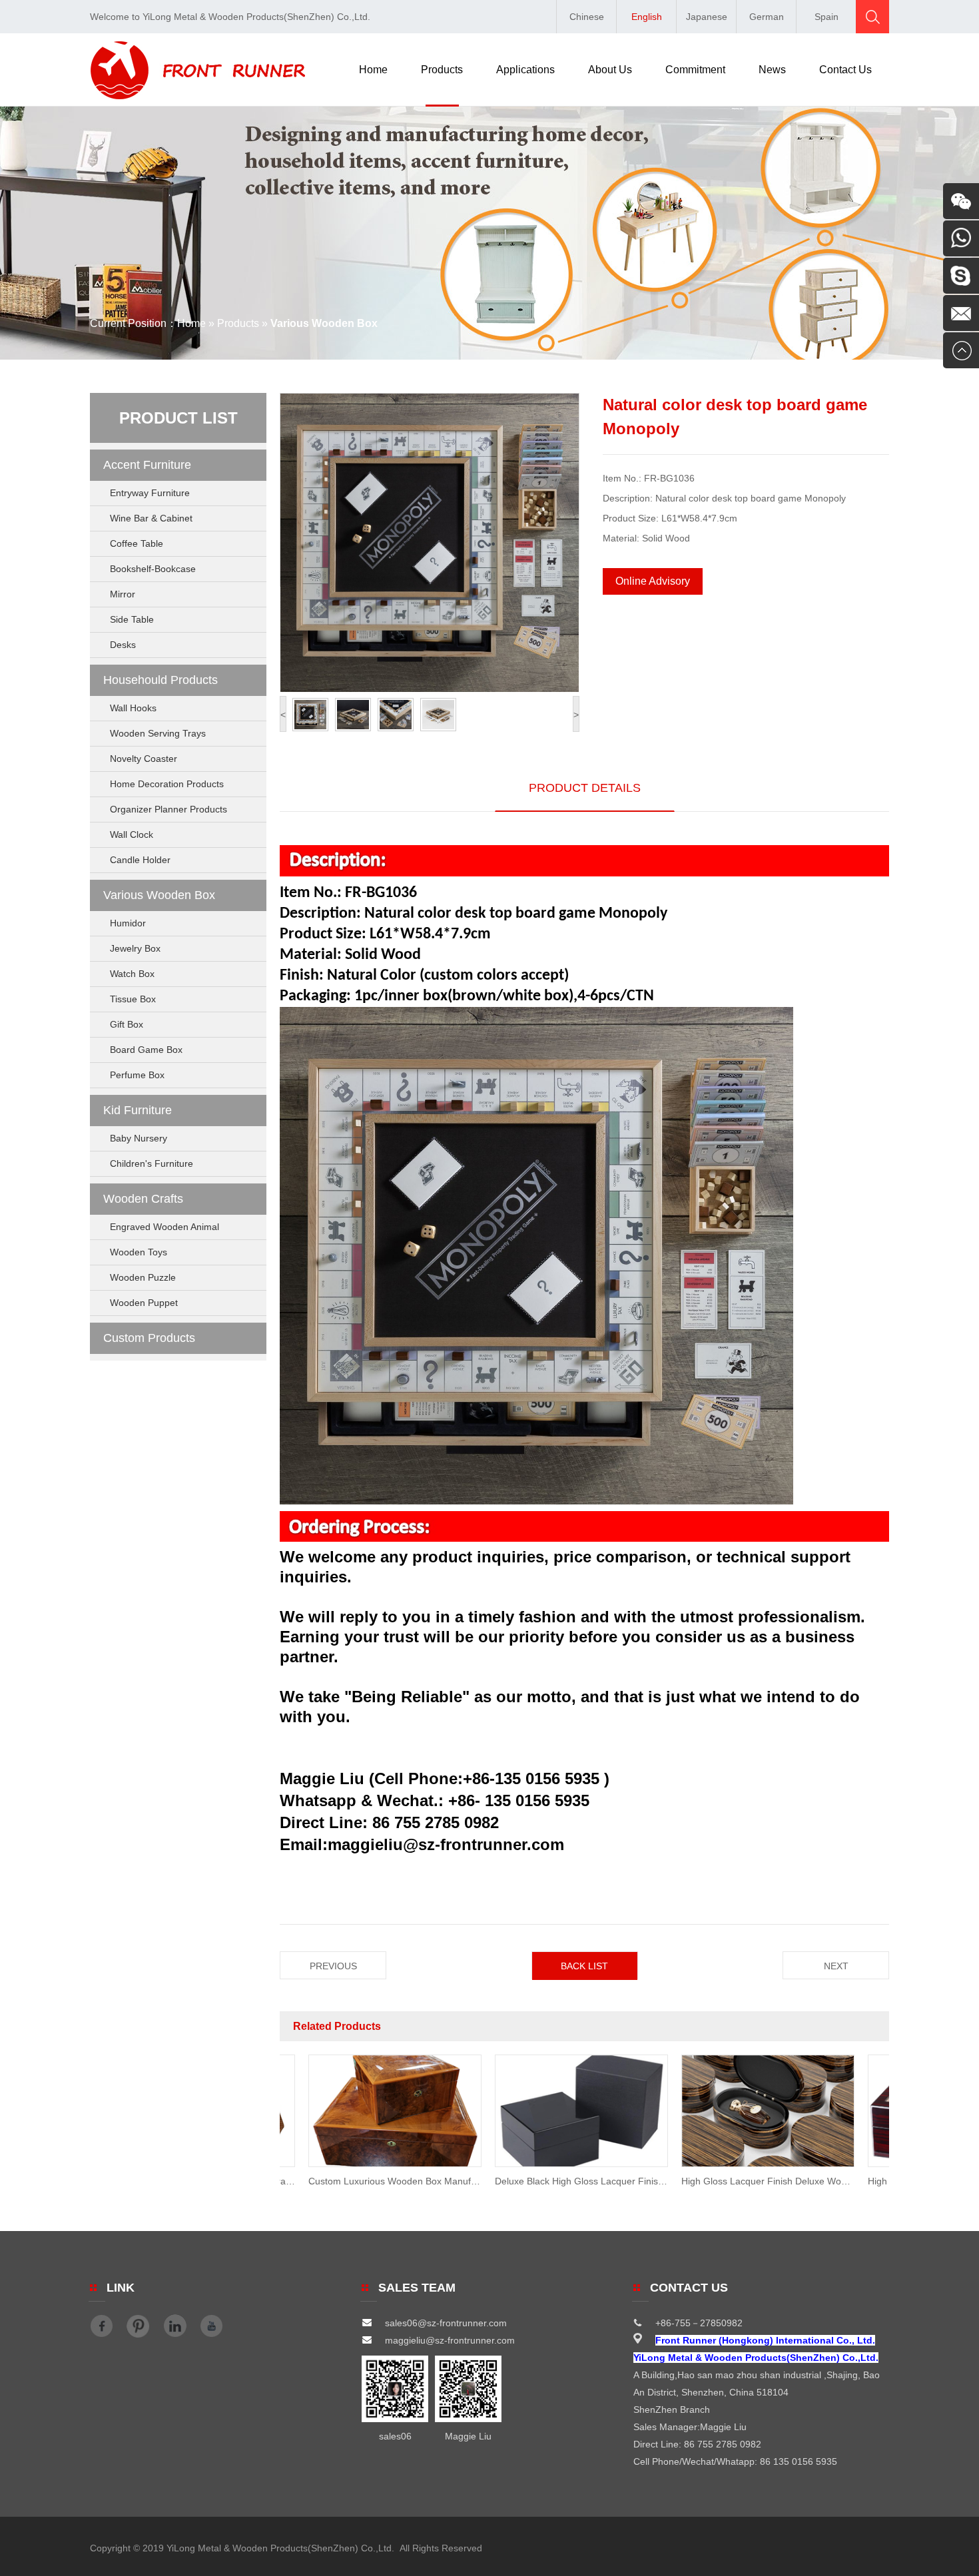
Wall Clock (132, 834)
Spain (826, 17)
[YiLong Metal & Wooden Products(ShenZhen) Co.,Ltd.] (198, 96)
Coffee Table (137, 543)
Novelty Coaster (144, 759)
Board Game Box (146, 1050)
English (647, 17)
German (767, 17)
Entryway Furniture (150, 493)
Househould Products (161, 680)
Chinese (587, 17)
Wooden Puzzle (143, 1277)
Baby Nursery (139, 1138)
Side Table (132, 619)
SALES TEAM (417, 2288)
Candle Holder (140, 860)
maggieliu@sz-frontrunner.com (450, 2340)
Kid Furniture (138, 1110)
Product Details (585, 788)
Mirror (123, 594)
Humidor (128, 923)
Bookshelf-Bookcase (153, 569)
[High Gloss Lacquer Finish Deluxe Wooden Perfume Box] (723, 2164)
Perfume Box (137, 1075)
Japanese (707, 17)
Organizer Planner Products (168, 809)
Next (836, 1966)
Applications (525, 70)
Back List (584, 1966)
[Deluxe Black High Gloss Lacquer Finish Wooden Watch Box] (537, 2164)
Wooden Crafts (143, 1199)
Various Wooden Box (159, 895)
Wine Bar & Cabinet (151, 518)
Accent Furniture (147, 465)
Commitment (695, 70)
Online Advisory (653, 581)
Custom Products (149, 1338)
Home (373, 70)
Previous (333, 1966)
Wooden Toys (139, 1252)
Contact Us (845, 70)
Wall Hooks (133, 708)
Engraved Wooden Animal (164, 1227)
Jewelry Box (135, 948)
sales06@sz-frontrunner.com (446, 2323)
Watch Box (132, 974)
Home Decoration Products (167, 784)
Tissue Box (133, 999)
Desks (123, 645)
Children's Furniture (152, 1163)
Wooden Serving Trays (158, 733)
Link (121, 2288)
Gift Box (127, 1024)
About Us (610, 70)
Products (442, 70)
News (772, 70)
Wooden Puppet (144, 1303)
